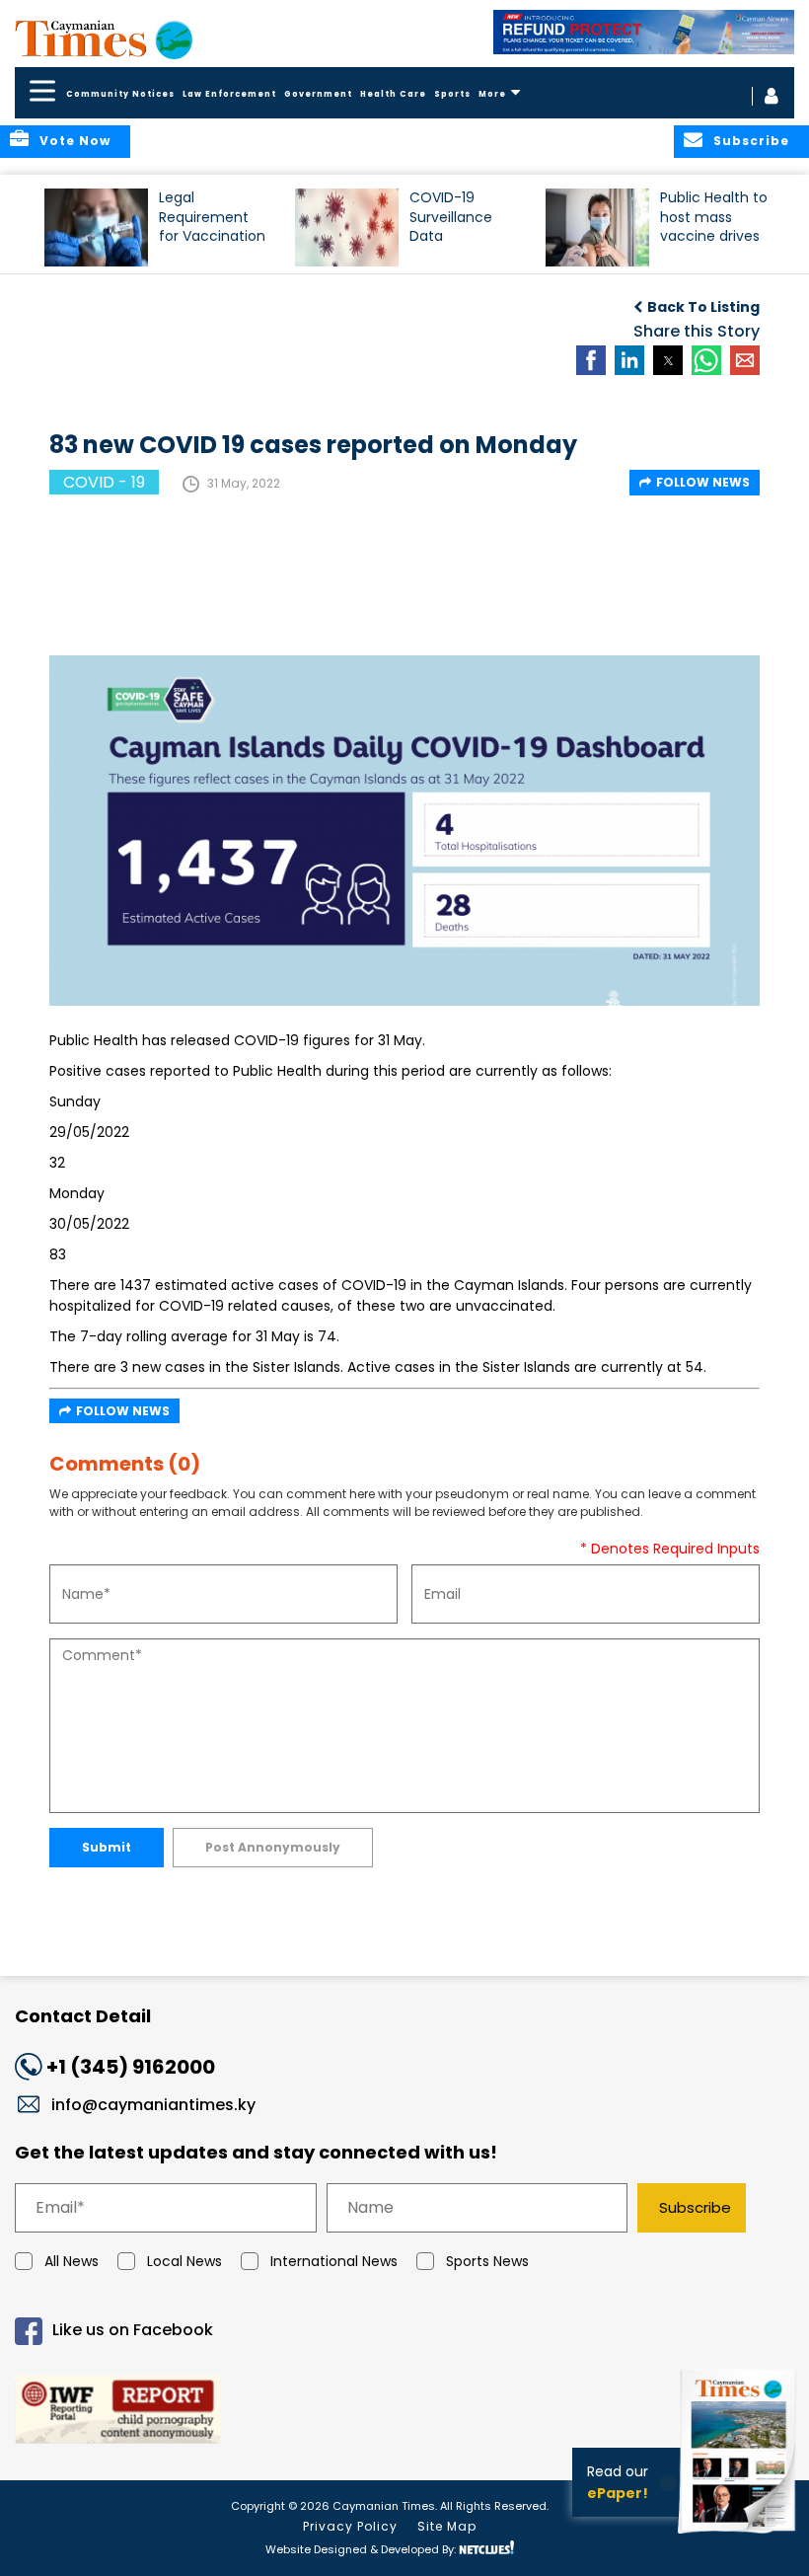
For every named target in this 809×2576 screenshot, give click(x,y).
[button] (96, 227)
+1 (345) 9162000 (131, 2067)
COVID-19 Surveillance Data (451, 217)
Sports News (487, 2261)
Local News (184, 2261)
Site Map (447, 2526)
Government (318, 94)
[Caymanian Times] (104, 38)
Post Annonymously (273, 1847)
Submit (107, 1847)
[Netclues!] (486, 2548)
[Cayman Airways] (644, 32)
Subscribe (695, 2207)
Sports (452, 94)
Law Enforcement (229, 94)
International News (334, 2261)
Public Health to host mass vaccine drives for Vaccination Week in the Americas (714, 226)
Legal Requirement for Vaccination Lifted (212, 226)
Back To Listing (703, 307)
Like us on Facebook (133, 2330)
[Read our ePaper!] (740, 2536)
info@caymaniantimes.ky (153, 2105)
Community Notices (120, 94)
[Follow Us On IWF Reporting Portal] (404, 2413)
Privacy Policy (350, 2526)
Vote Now (75, 141)
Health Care (393, 94)
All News (72, 2261)
